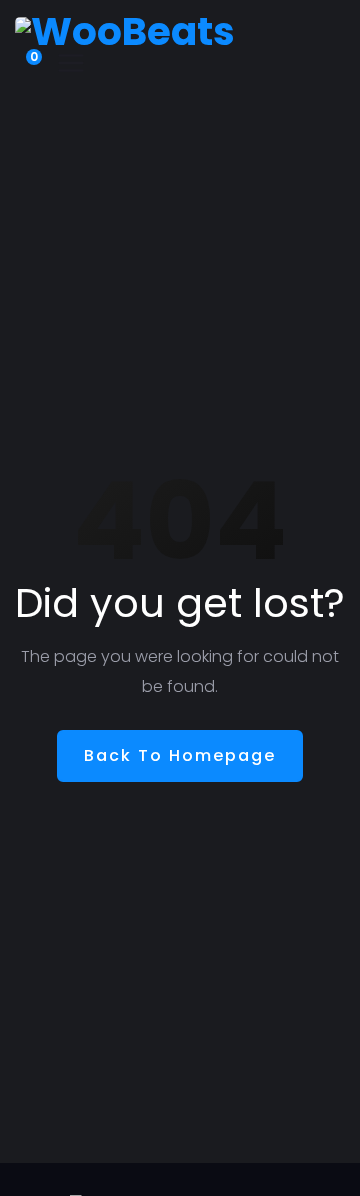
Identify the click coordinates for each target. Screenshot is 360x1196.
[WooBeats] (125, 31)
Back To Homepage (180, 755)
